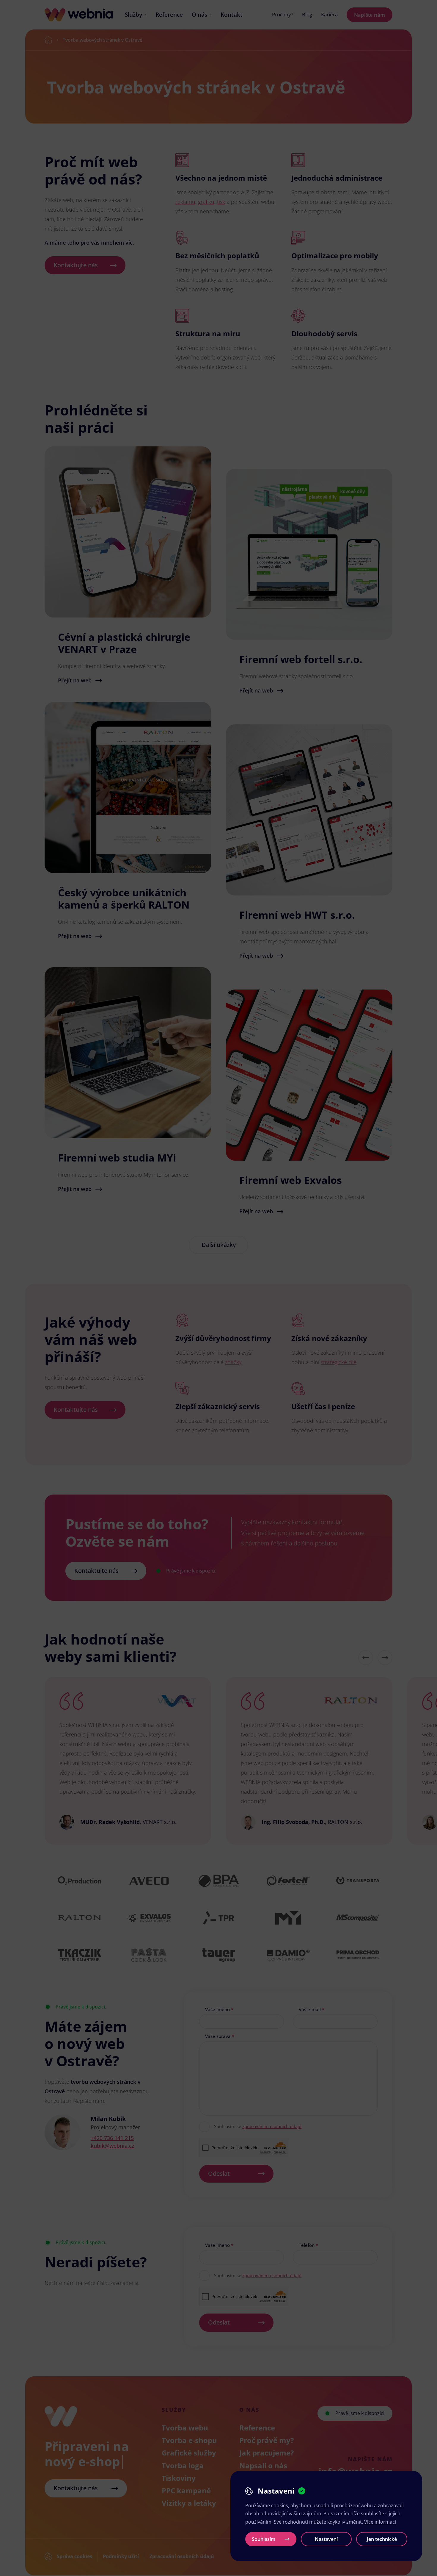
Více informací (380, 2522)
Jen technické (382, 2539)
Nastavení (326, 2539)
